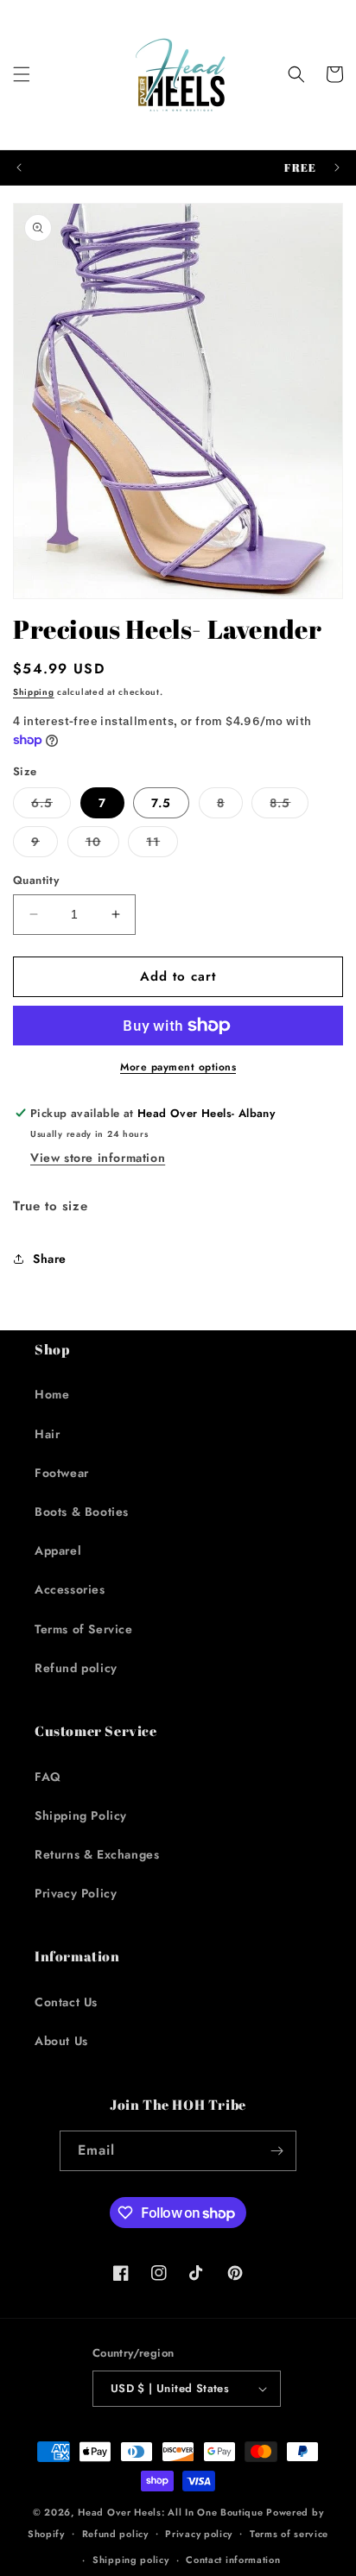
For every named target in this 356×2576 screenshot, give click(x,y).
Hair (47, 1434)
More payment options (178, 1067)
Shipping (34, 692)
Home (52, 1394)
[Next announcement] (337, 167)
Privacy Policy (76, 1893)
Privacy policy (199, 2534)
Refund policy (76, 1668)
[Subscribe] (277, 2151)
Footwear (62, 1473)
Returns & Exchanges (97, 1854)
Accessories (70, 1589)
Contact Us (66, 2002)
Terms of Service (84, 1629)
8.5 (289, 806)
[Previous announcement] (19, 167)
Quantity (36, 880)
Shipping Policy (81, 1815)
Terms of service (289, 2534)
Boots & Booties (82, 1512)
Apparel (58, 1550)
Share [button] (50, 1259)
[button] (22, 74)
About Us (61, 2041)
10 (102, 845)
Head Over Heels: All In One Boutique (172, 2512)
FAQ (48, 1777)
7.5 (161, 803)
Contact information (233, 2560)
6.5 (51, 806)
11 (162, 845)
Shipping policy (131, 2560)
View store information (98, 1158)
